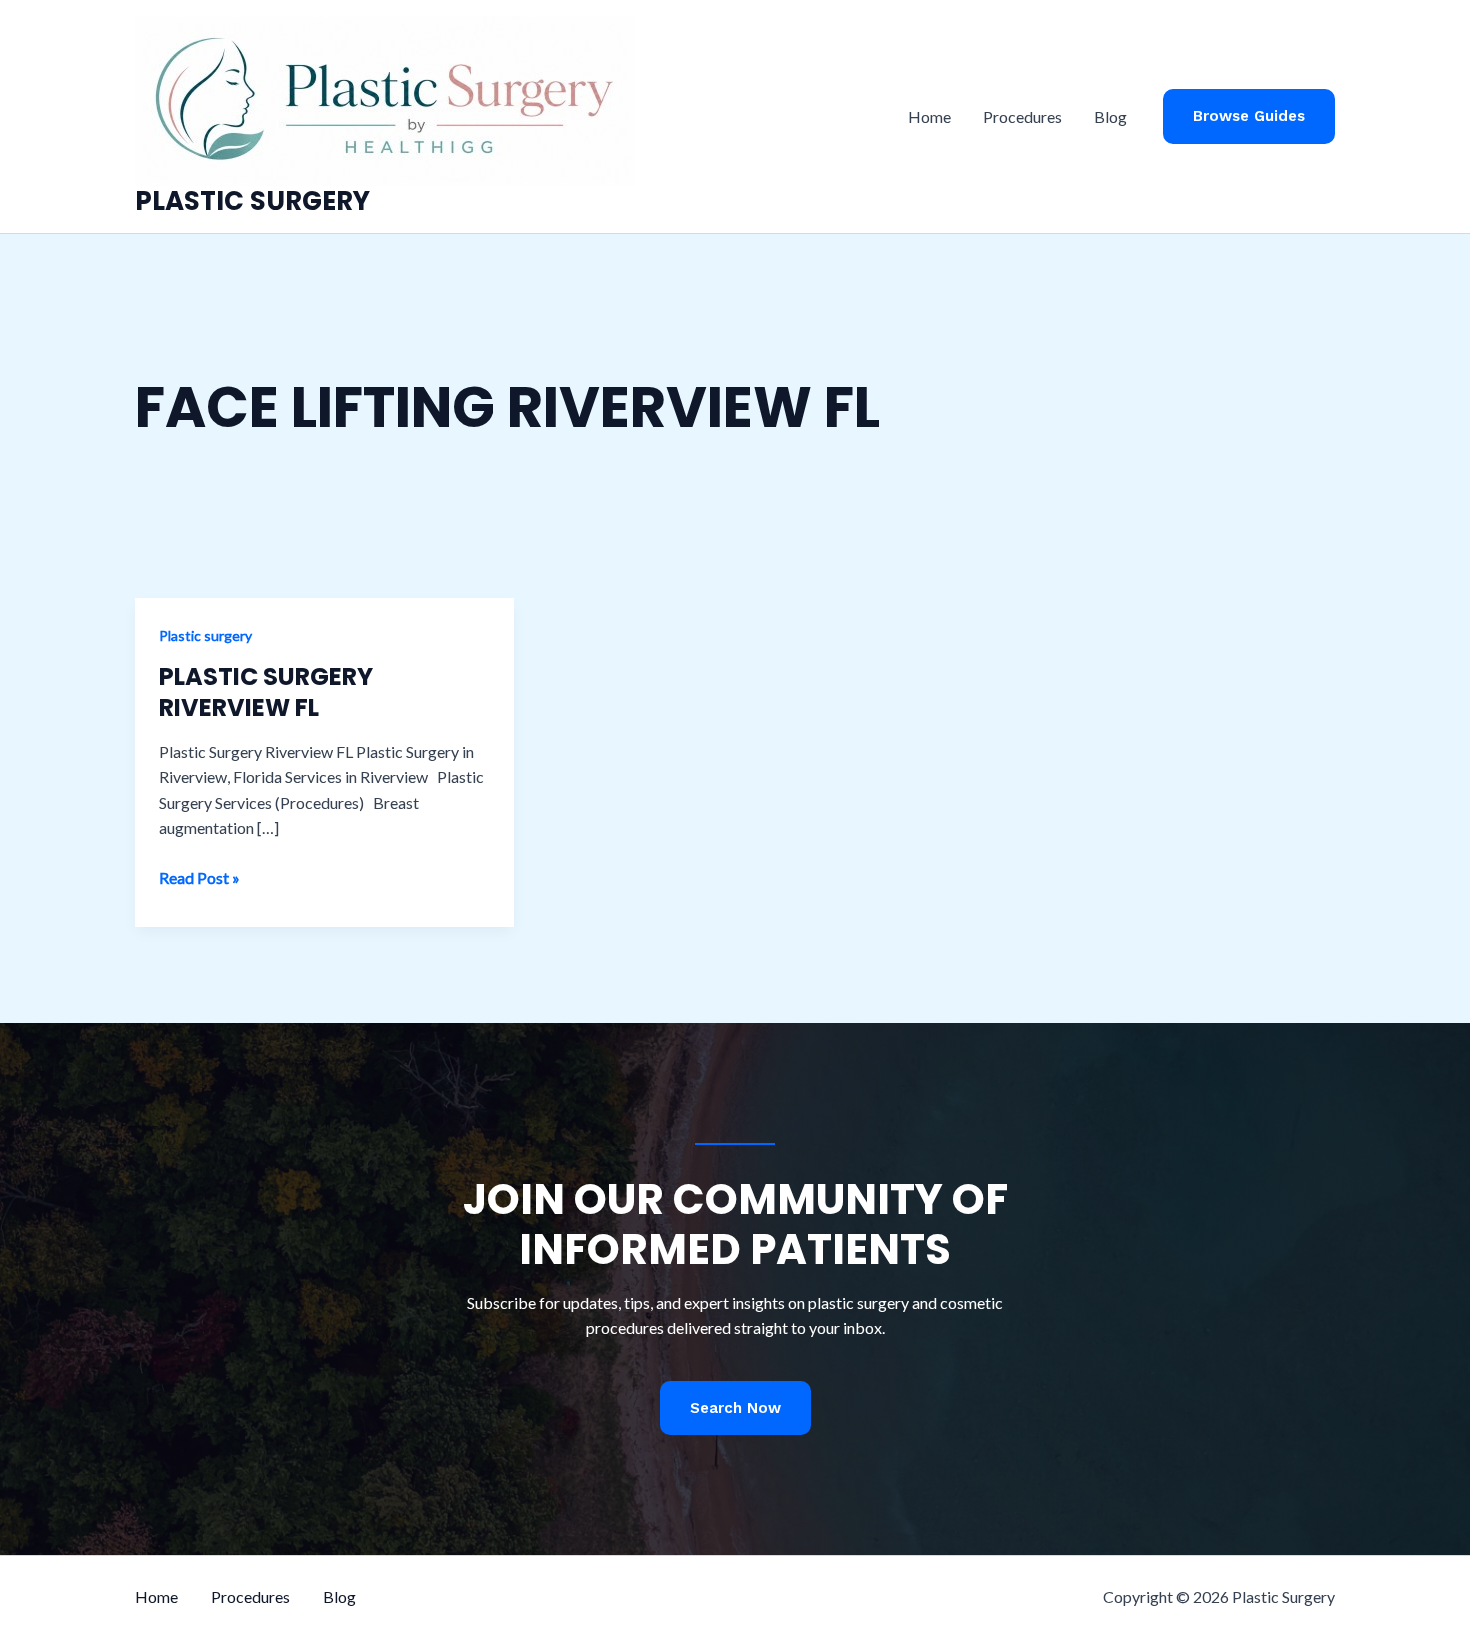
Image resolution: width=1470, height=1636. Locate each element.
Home (929, 116)
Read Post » (199, 879)
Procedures (1022, 116)
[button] (1249, 116)
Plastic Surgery (252, 201)
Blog (1110, 116)
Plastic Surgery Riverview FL (266, 692)
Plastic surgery (205, 635)
